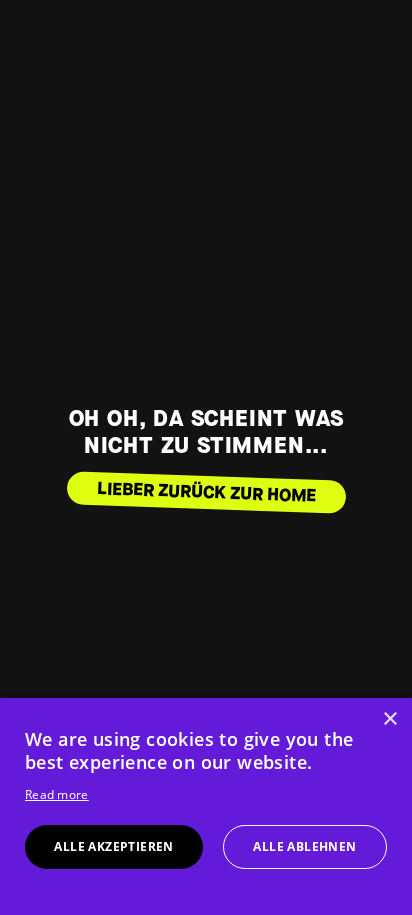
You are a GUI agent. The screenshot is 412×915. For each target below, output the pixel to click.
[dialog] (206, 806)
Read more (57, 794)
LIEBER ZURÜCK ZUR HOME (206, 492)
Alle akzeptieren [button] (113, 846)
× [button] (389, 719)
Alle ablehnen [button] (304, 846)
